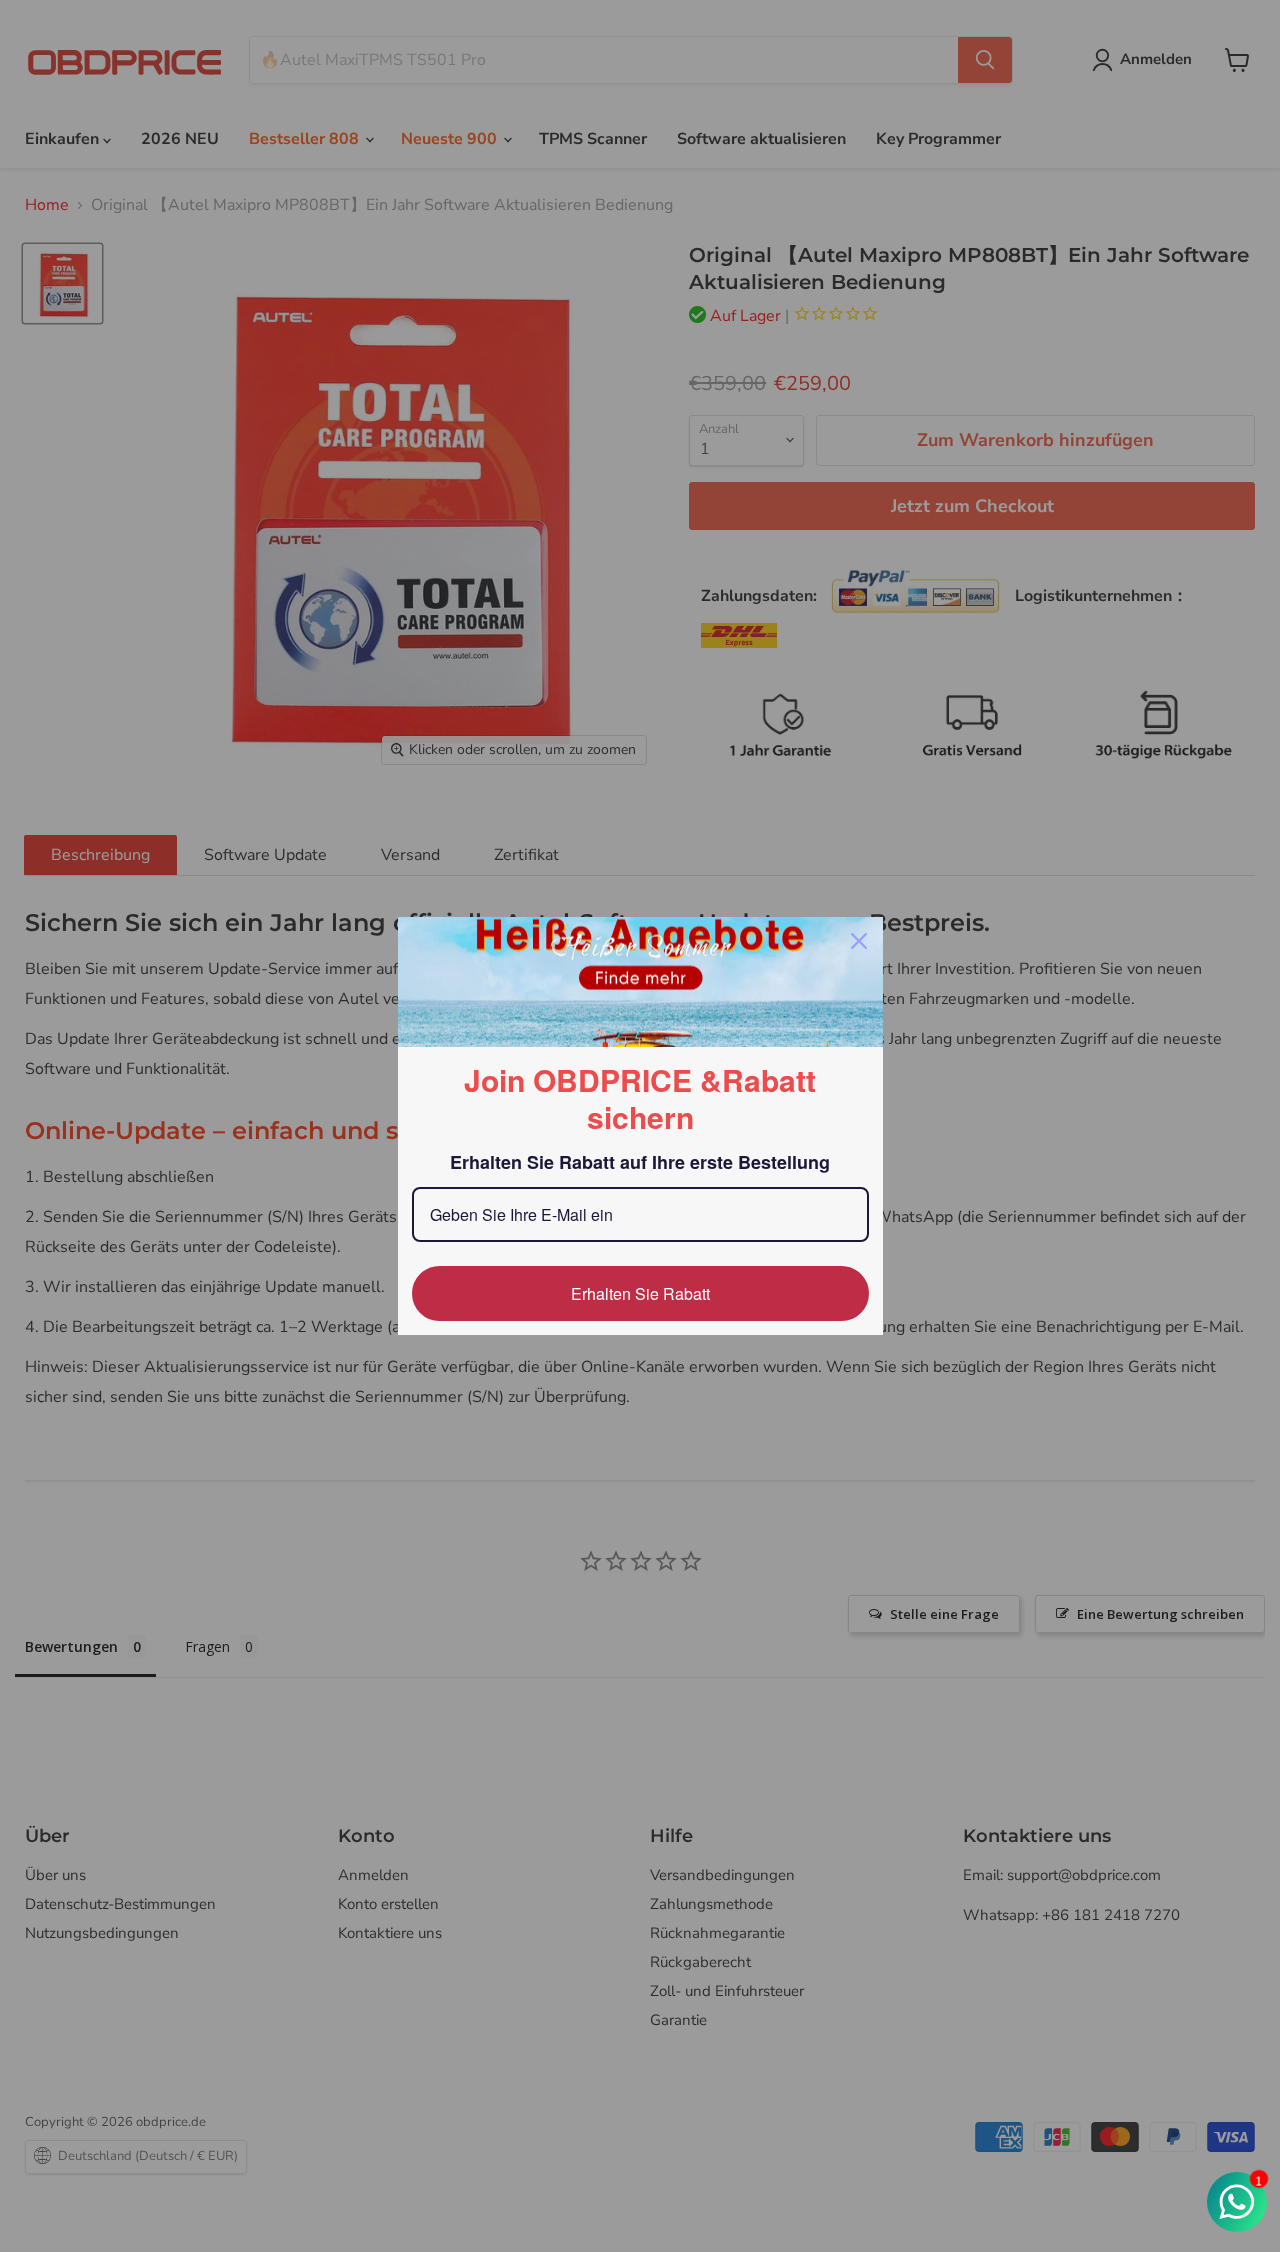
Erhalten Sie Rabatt (640, 1293)
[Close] (859, 941)
